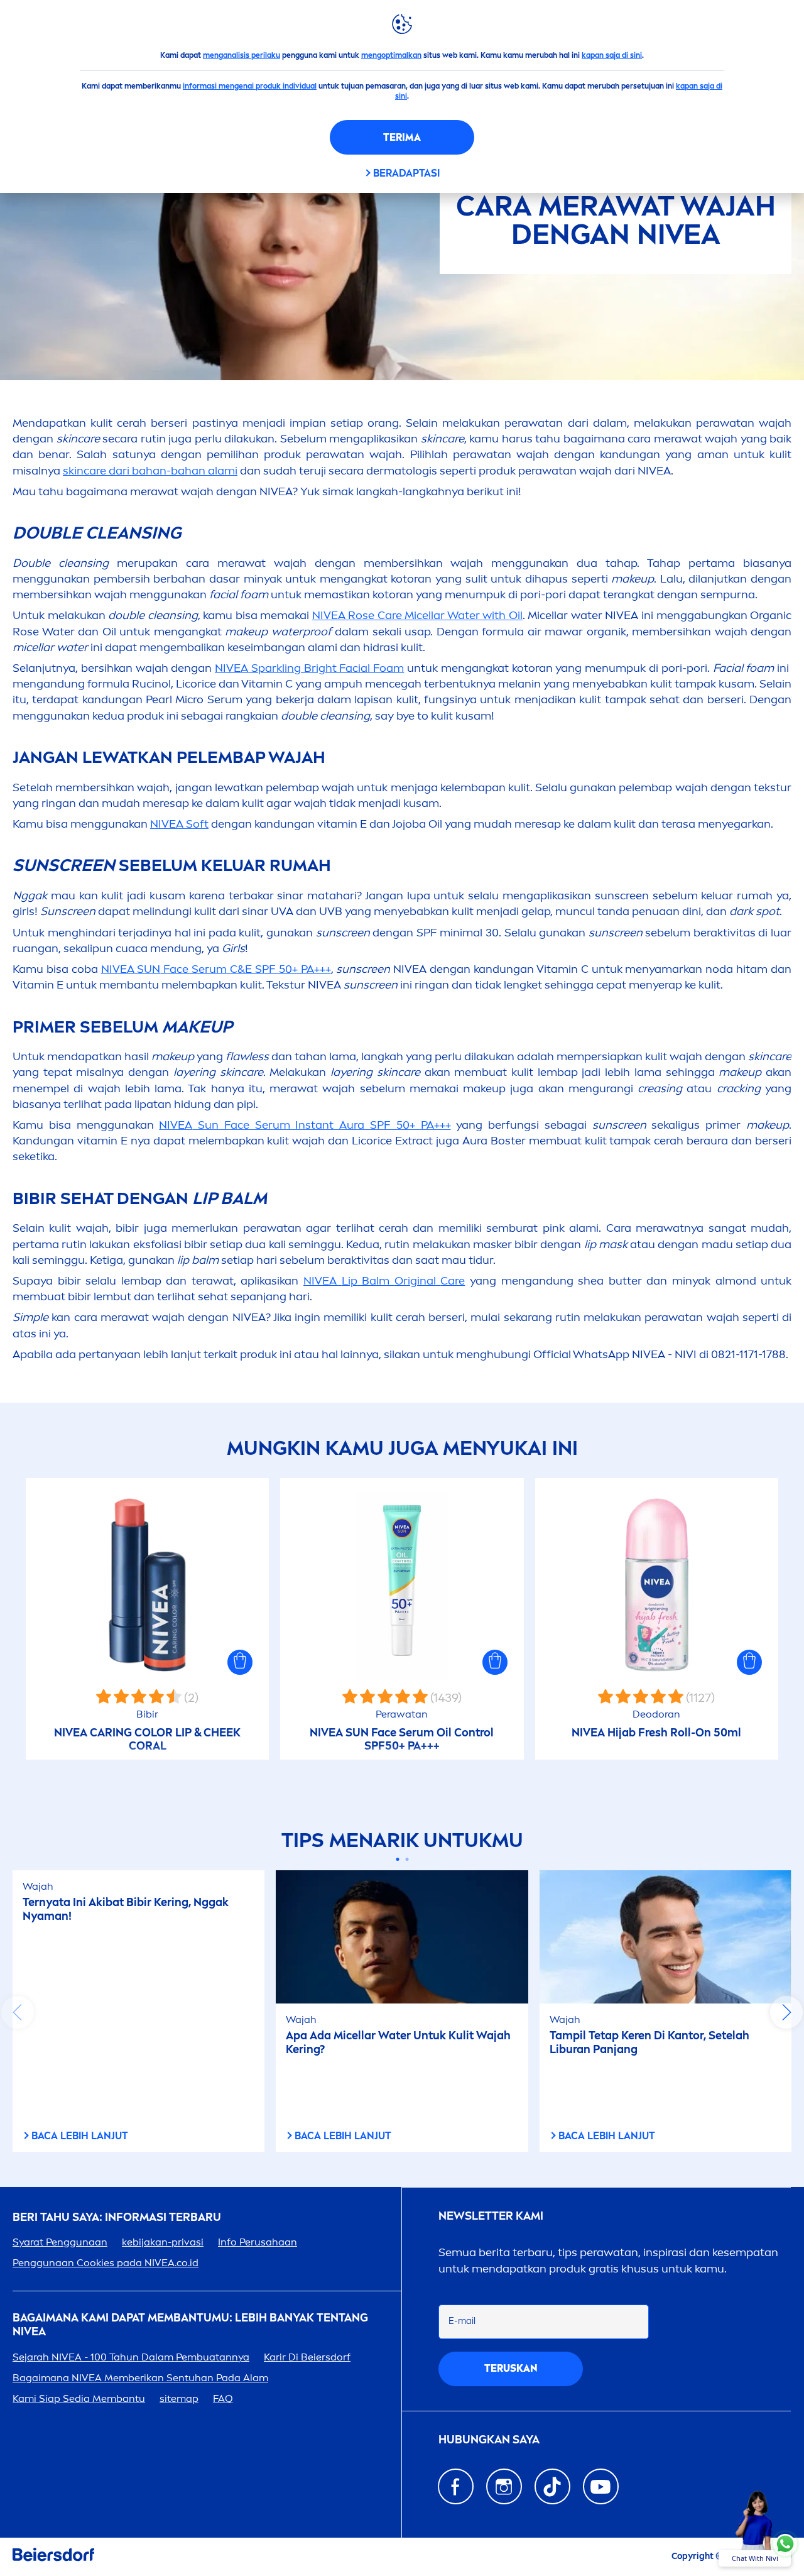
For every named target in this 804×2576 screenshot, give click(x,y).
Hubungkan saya (489, 2440)
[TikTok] (552, 2486)
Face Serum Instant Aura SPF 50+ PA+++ (305, 1125)
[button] (240, 1662)
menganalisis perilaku (242, 55)
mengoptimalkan (391, 55)
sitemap (179, 2398)
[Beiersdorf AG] (53, 2557)
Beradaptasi (406, 173)
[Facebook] (456, 2486)
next (786, 2012)
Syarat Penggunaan (60, 2242)
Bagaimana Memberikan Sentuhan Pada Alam (140, 2378)
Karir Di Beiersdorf (307, 2357)
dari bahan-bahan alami (150, 471)
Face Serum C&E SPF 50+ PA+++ (216, 969)
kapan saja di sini (612, 55)
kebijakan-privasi (163, 2242)
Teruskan (511, 2368)
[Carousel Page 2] (407, 1859)
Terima (402, 137)
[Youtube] (601, 2486)
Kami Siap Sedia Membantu (79, 2398)
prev (18, 2012)
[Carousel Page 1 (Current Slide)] (397, 1859)
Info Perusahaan (258, 2242)
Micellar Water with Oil (417, 615)
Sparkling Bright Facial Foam (309, 668)
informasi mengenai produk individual (250, 86)
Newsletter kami (491, 2216)
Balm (384, 1281)
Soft (179, 824)
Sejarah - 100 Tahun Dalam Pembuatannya (131, 2357)
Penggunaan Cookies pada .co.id (106, 2263)
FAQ (223, 2398)
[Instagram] (504, 2486)
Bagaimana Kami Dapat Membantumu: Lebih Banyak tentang (190, 2325)
